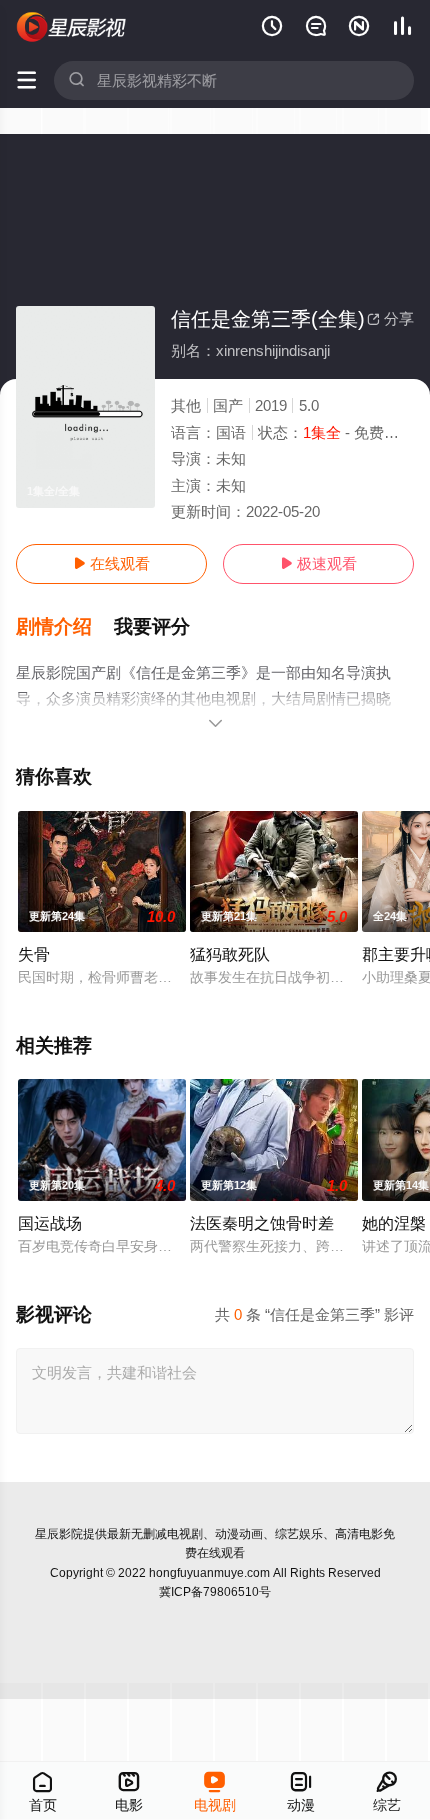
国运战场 (50, 1223)
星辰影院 (59, 1534)
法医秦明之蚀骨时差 (262, 1223)
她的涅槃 (394, 1223)
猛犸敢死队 (230, 954)
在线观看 (111, 563)
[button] (65, 627)
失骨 (34, 954)
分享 (390, 318)
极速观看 (318, 563)
